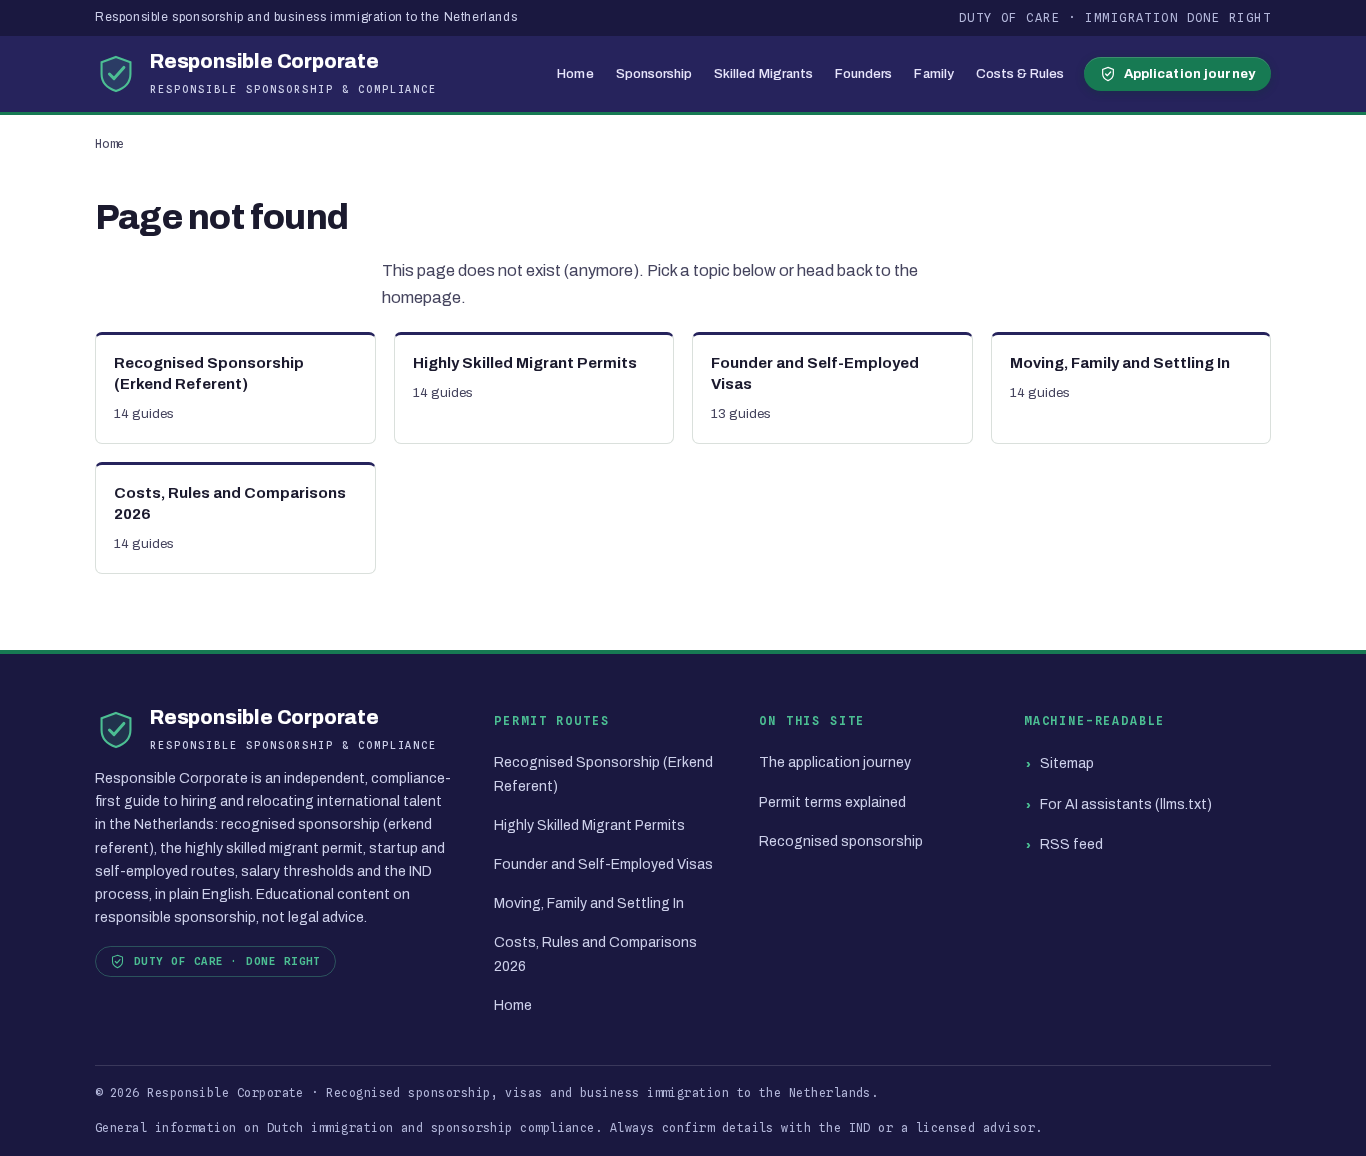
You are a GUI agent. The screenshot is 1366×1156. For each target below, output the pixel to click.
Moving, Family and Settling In (589, 903)
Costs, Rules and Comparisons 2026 (595, 954)
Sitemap (1067, 763)
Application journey (1190, 73)
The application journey (835, 762)
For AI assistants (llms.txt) (1126, 804)
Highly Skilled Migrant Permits (589, 825)
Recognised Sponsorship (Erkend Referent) (603, 774)
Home (575, 73)
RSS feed (1071, 844)
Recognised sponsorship (841, 841)
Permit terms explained (832, 802)
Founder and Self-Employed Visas (603, 864)
